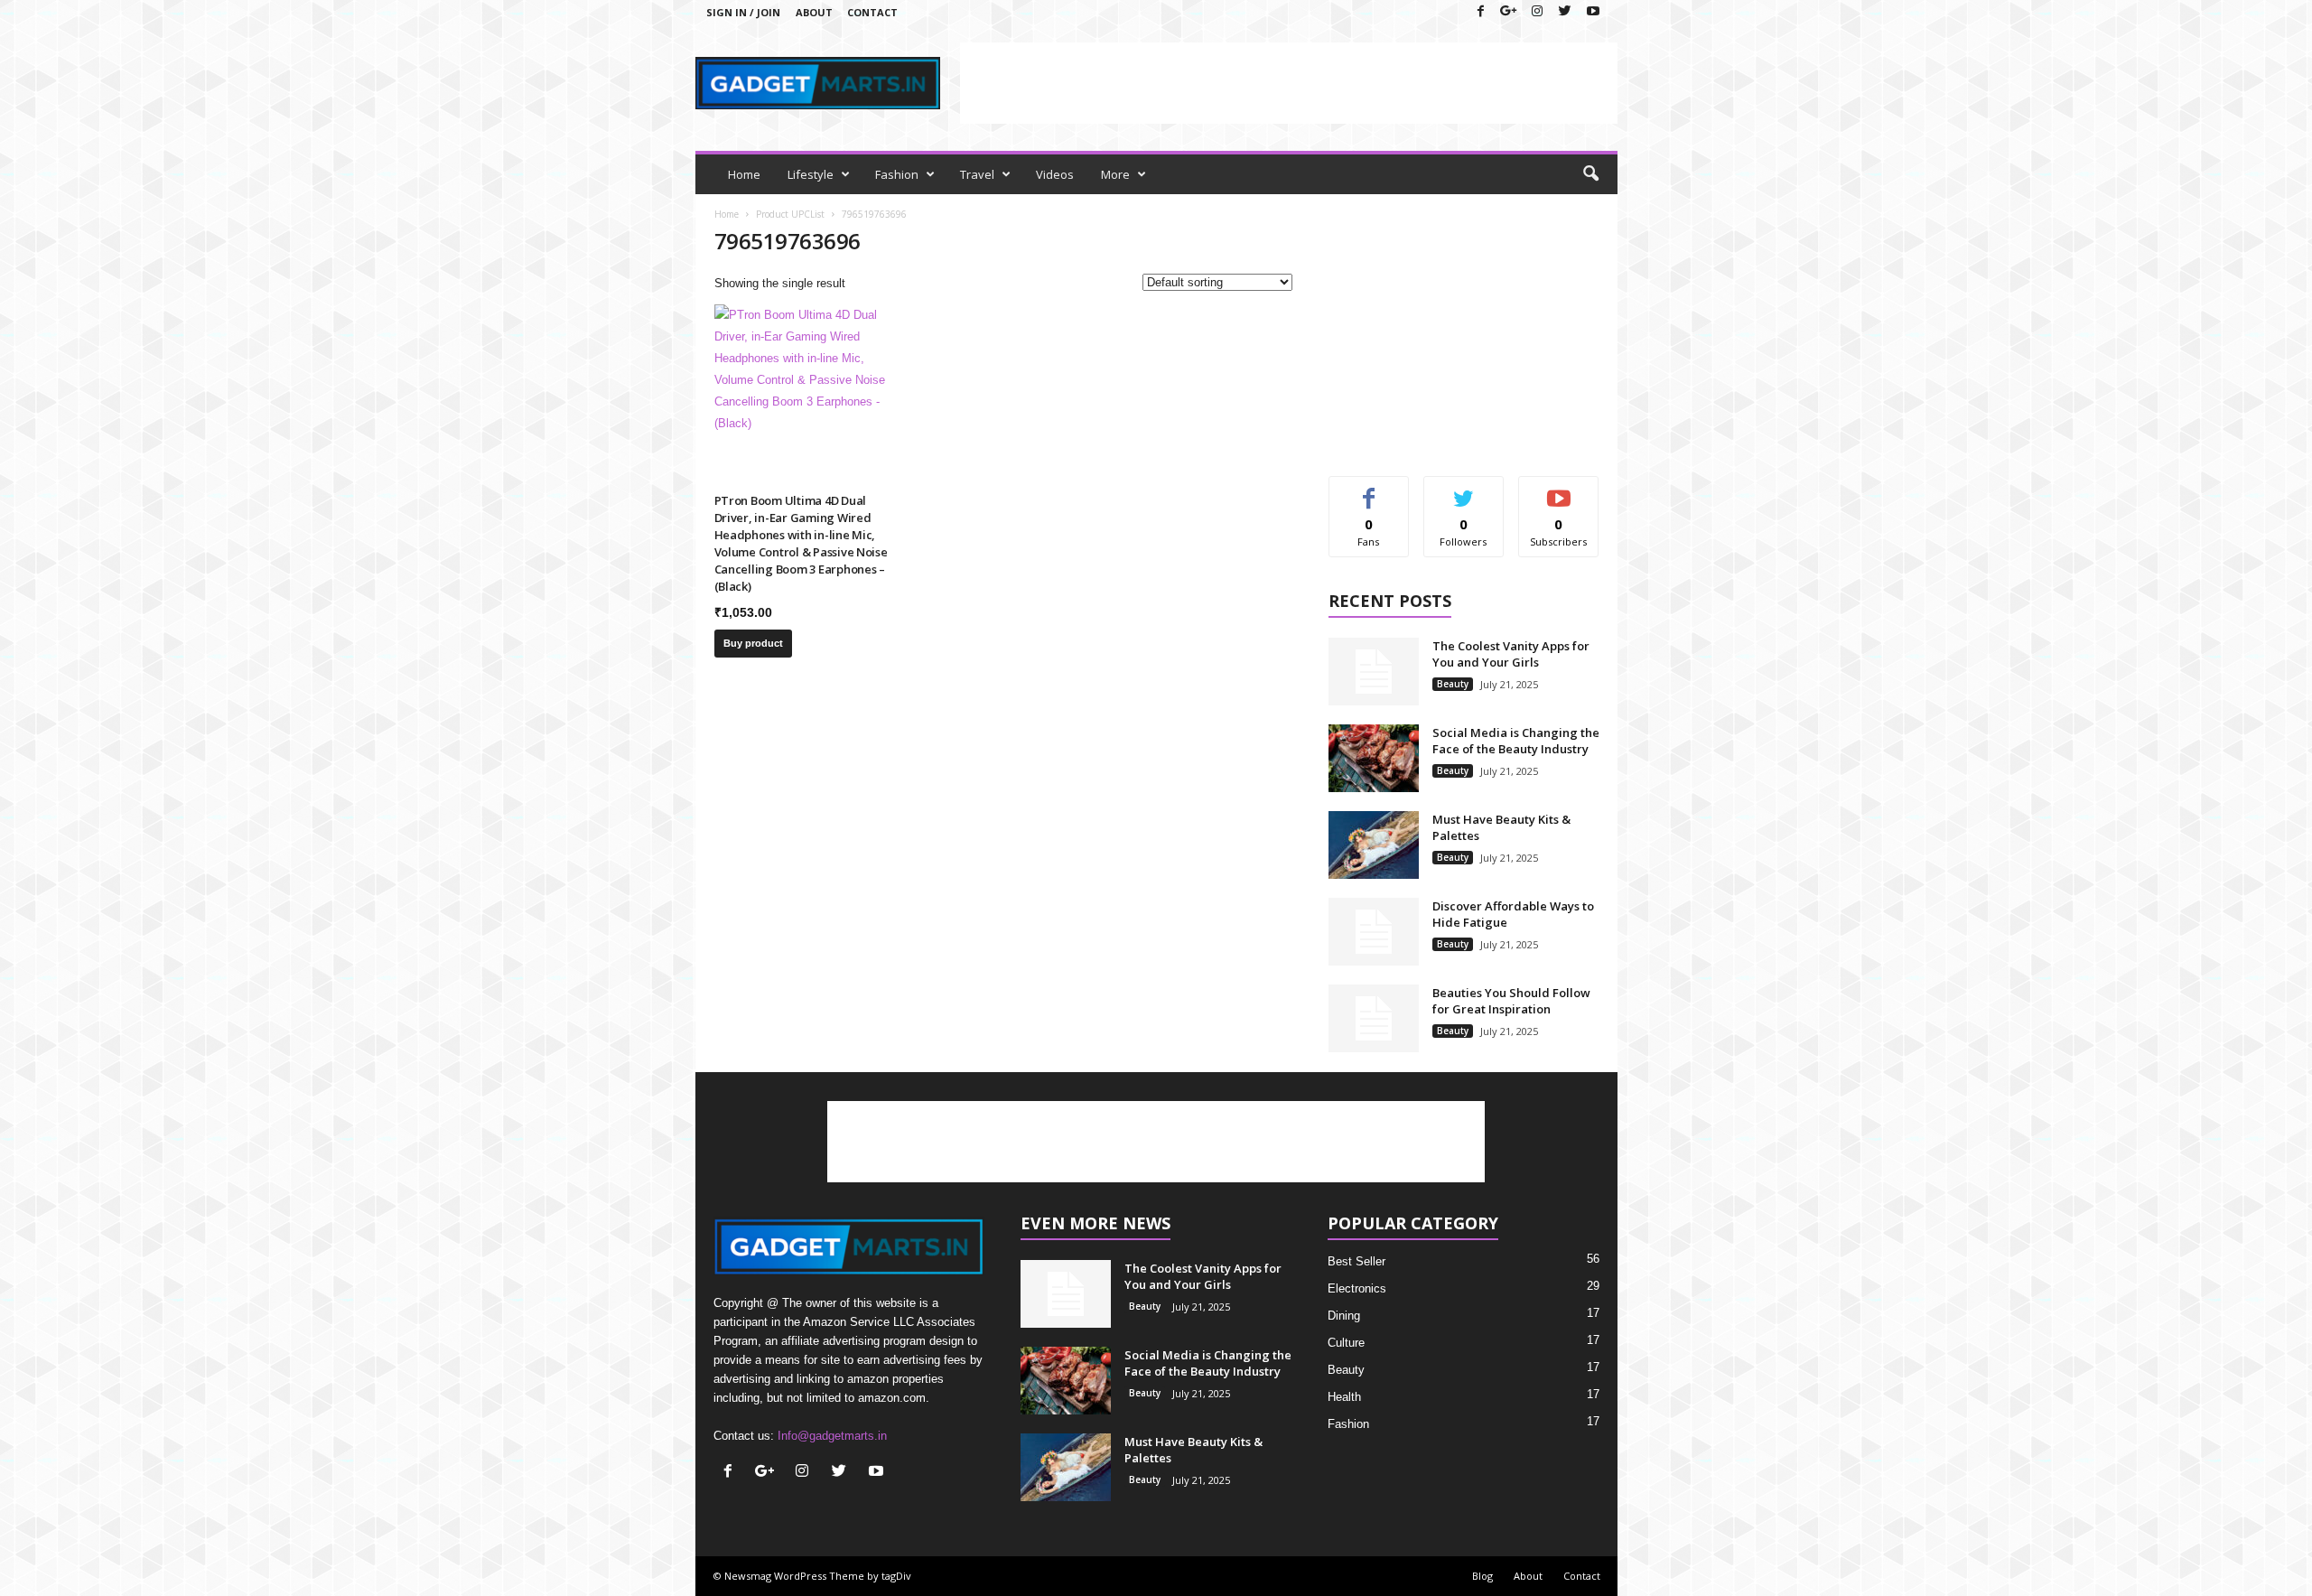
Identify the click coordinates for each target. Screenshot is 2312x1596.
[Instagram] (1537, 12)
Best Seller (1356, 1261)
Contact (872, 12)
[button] (1590, 174)
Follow (1464, 490)
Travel (977, 174)
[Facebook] (1481, 12)
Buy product (753, 643)
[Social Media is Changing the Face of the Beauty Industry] (1374, 758)
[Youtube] (1593, 12)
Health (1344, 1397)
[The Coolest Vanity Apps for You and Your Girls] (1374, 672)
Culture (1346, 1343)
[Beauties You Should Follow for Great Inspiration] (1374, 1018)
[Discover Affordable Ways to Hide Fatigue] (1374, 932)
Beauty (1453, 684)
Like (1369, 490)
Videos (1055, 174)
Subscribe (1559, 490)
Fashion (897, 174)
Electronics (1357, 1288)
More (1115, 174)
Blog (1482, 1576)
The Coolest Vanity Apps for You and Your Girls (1511, 654)
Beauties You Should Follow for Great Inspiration (1511, 1001)
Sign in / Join (743, 12)
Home (744, 174)
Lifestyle (811, 174)
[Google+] (1509, 12)
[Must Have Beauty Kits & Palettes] (1374, 845)
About (814, 12)
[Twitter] (1565, 12)
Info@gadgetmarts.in (832, 1436)
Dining (1344, 1316)
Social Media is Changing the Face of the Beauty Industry (1516, 741)
